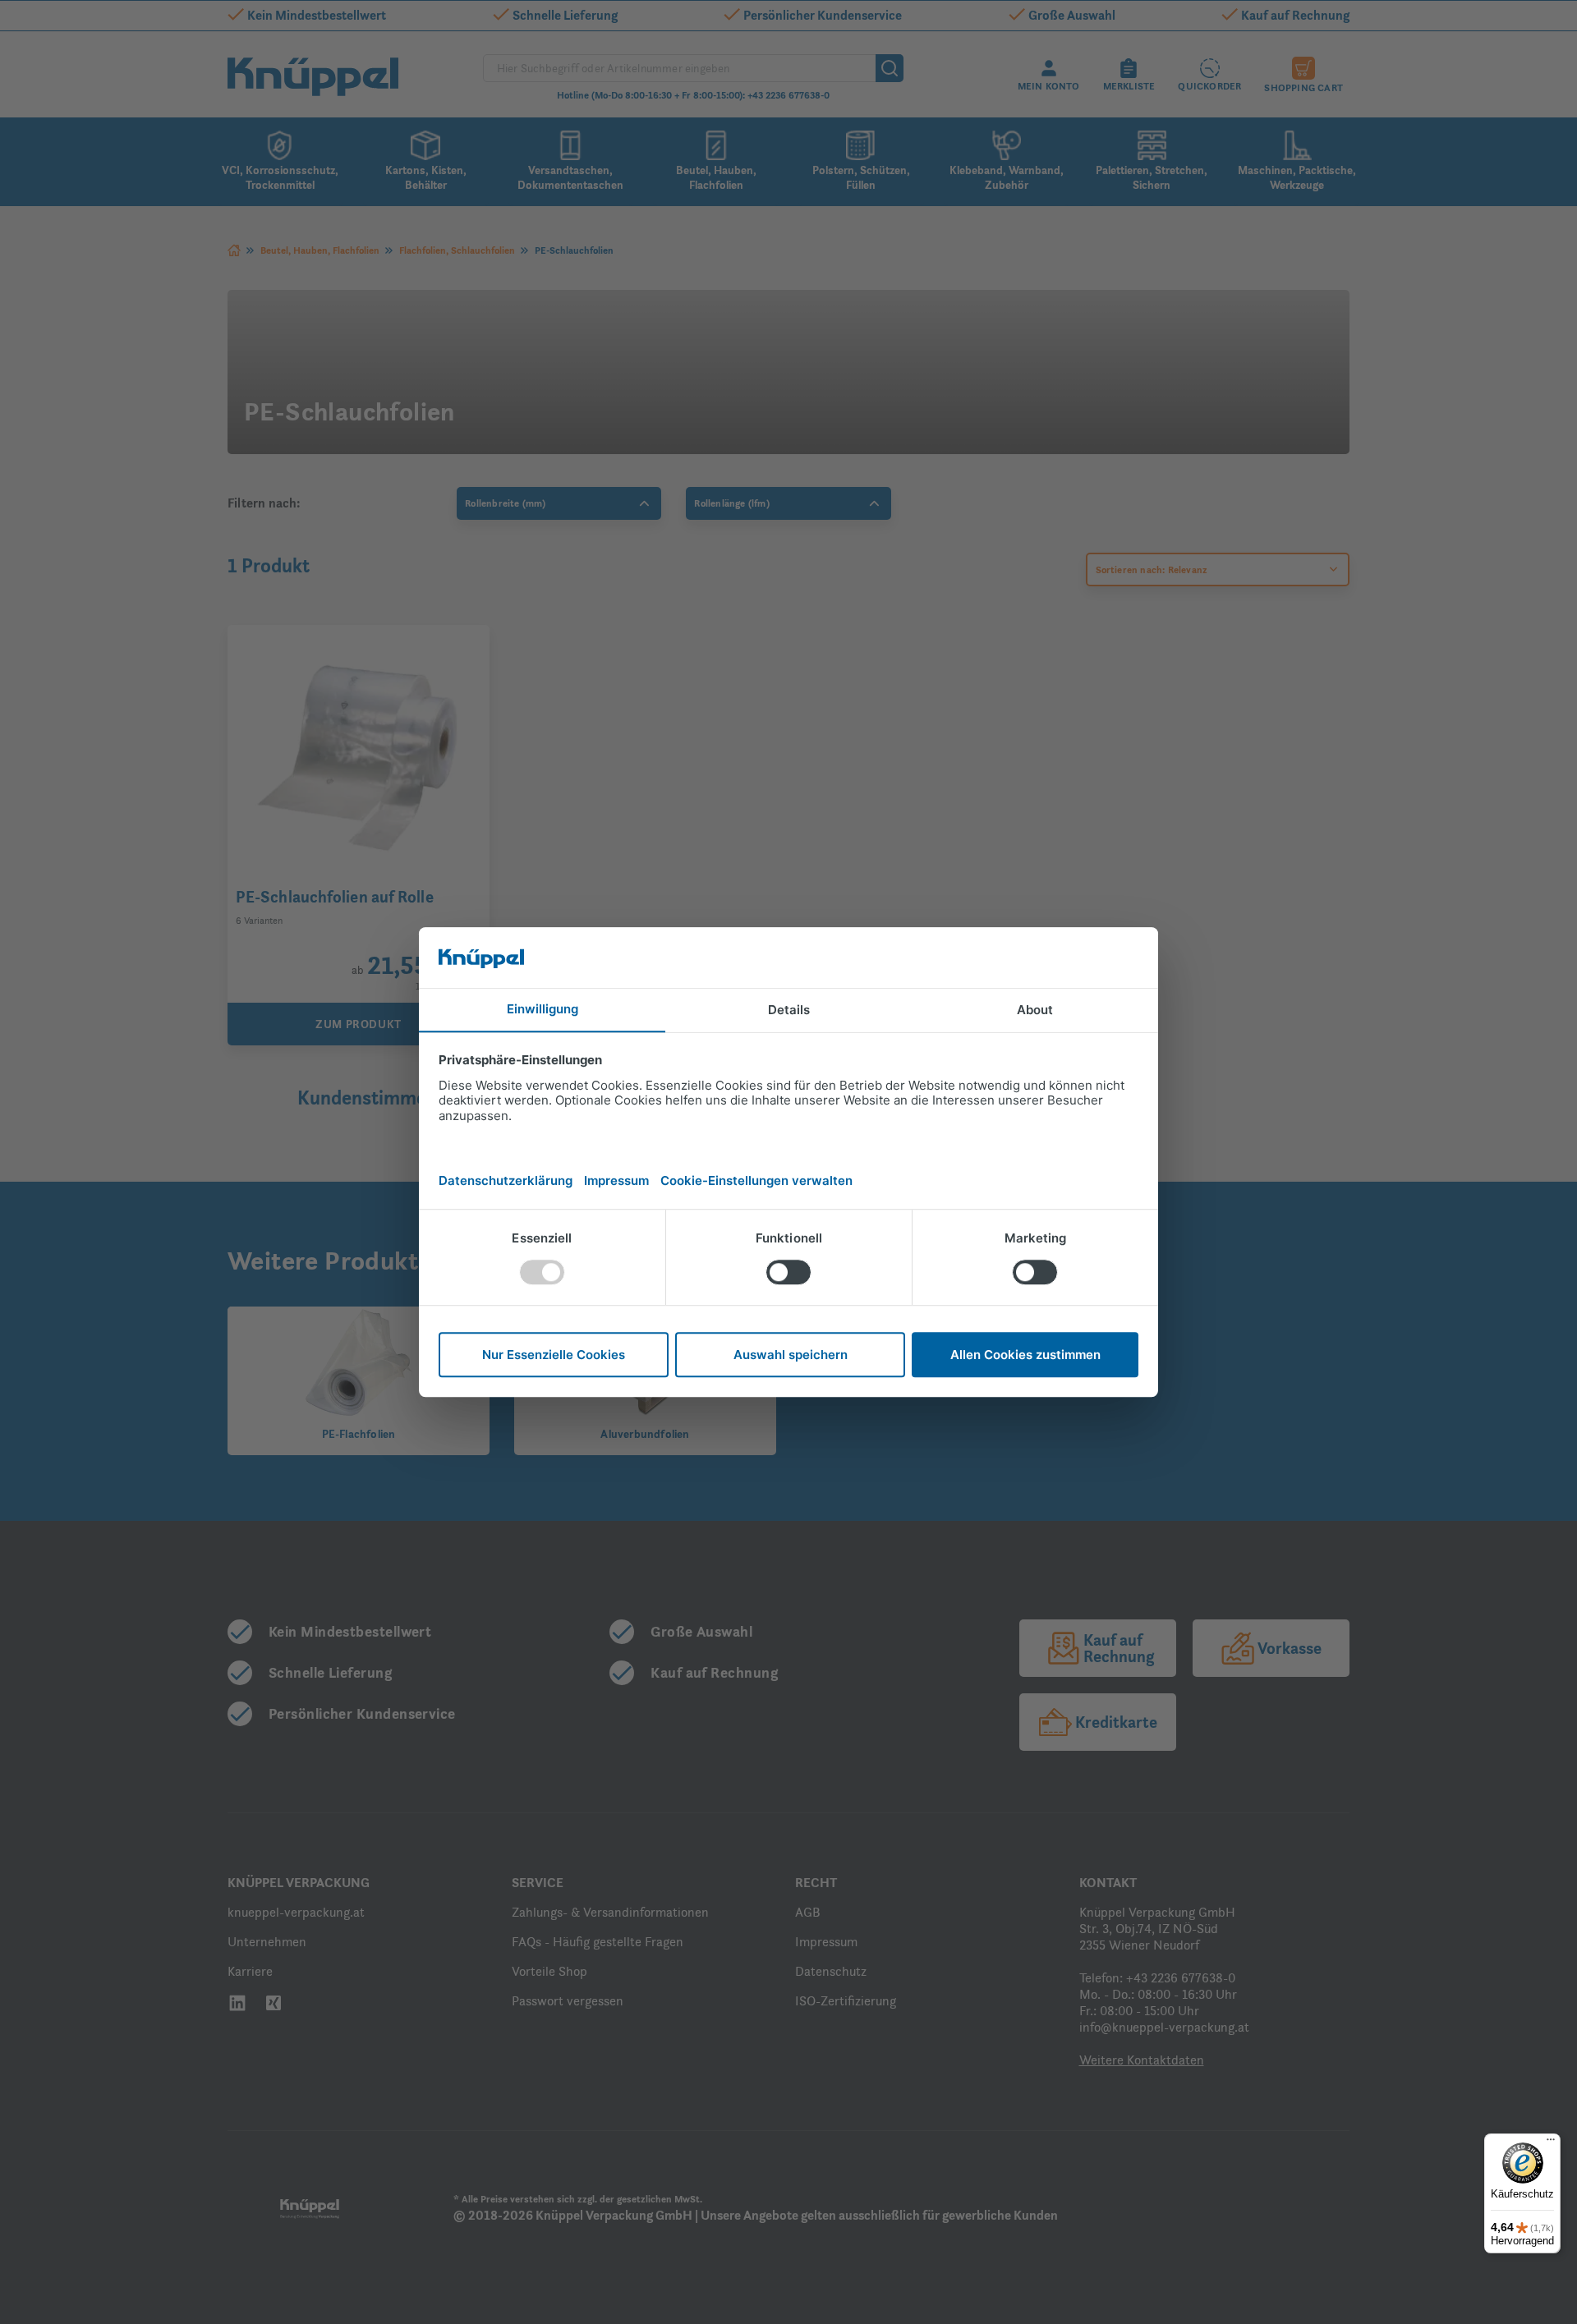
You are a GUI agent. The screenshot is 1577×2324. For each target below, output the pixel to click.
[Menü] (1551, 2143)
